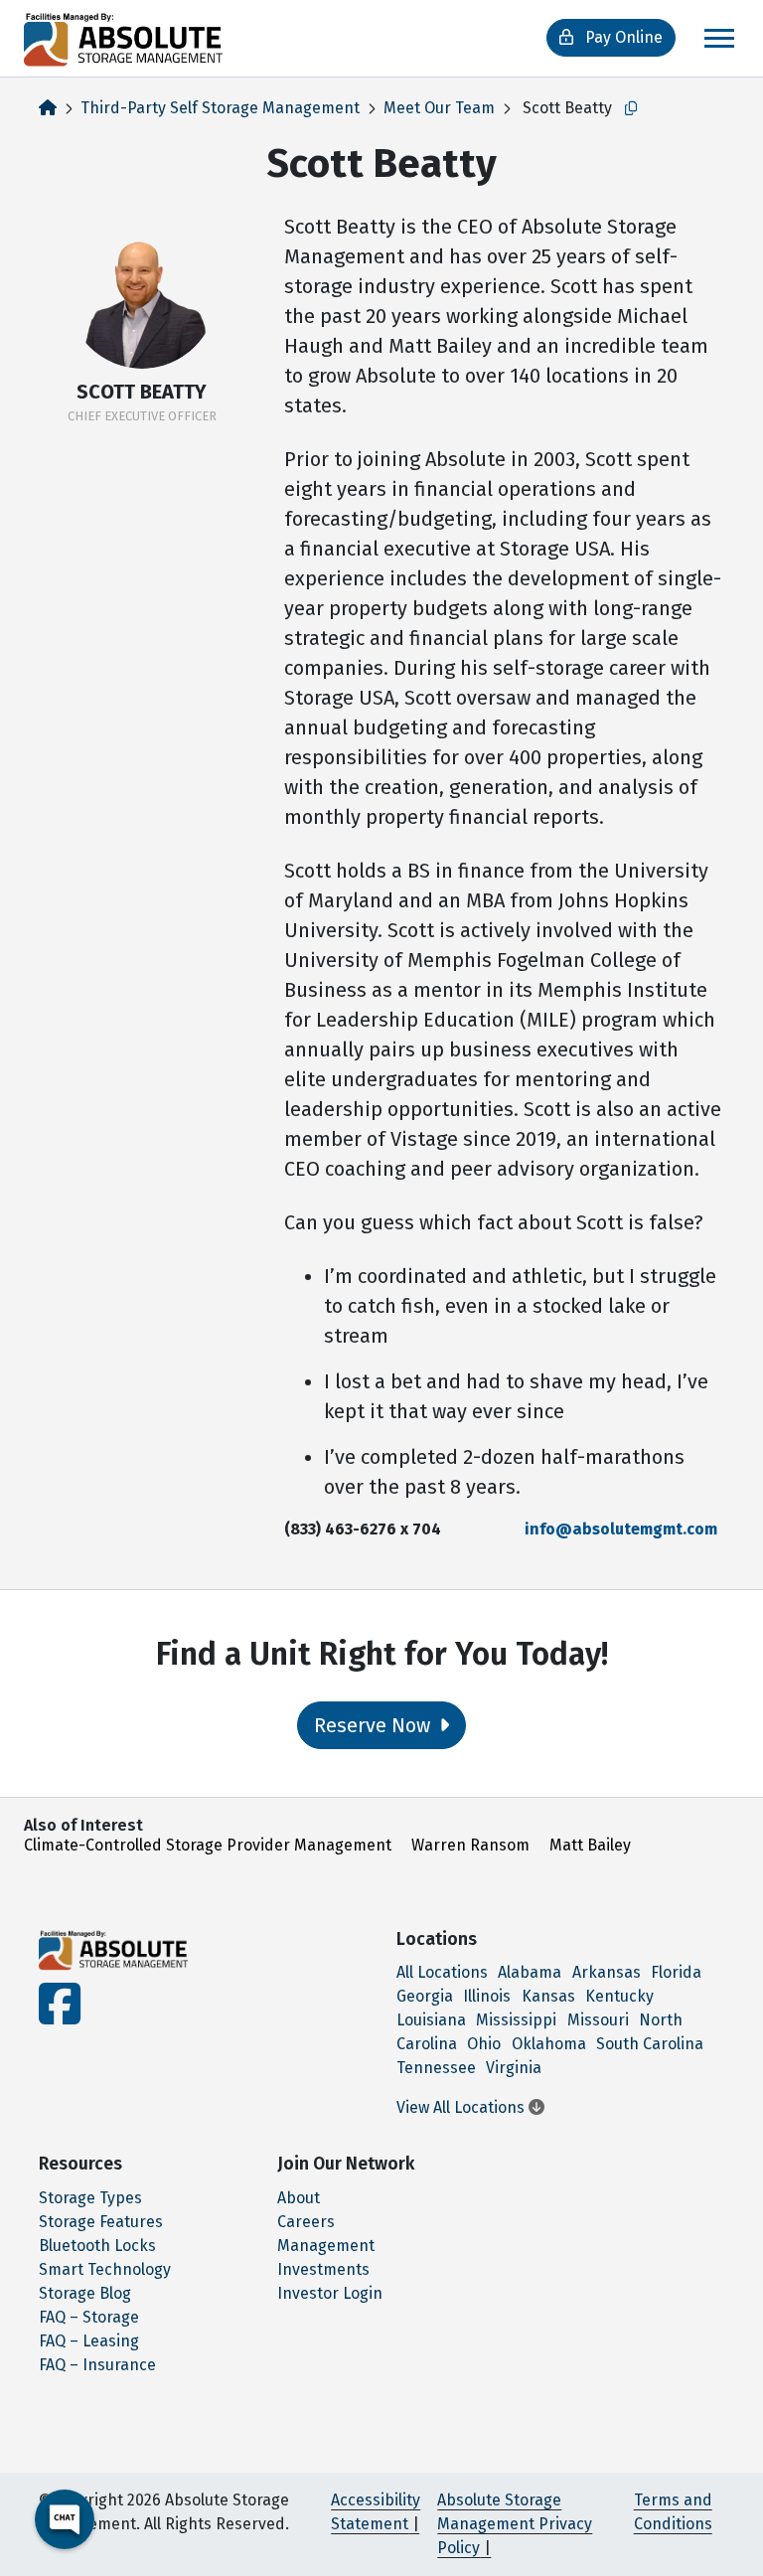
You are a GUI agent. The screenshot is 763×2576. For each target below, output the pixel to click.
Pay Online (622, 37)
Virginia (514, 2068)
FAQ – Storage (89, 2317)
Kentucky (619, 1996)
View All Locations (462, 2107)
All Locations (442, 1972)
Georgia (425, 1996)
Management (326, 2246)
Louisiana (431, 2020)
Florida (676, 1972)
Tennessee (436, 2068)
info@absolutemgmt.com (621, 1529)
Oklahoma (549, 2044)
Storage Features (101, 2222)
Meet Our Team (439, 108)
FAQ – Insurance (97, 2365)
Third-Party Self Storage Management (220, 108)
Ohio (484, 2044)
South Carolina (650, 2044)
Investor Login (330, 2293)
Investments (323, 2269)
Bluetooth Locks (97, 2246)
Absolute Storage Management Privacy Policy (515, 2524)
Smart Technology (105, 2269)
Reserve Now (375, 1725)
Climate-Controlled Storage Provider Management (208, 1845)
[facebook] (60, 2016)
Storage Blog (85, 2293)
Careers (306, 2222)
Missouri (598, 2020)
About (299, 2198)
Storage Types (90, 2198)
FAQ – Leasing (89, 2341)
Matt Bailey (590, 1845)
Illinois (487, 1996)
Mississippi (516, 2020)
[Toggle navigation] (719, 38)
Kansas (548, 1996)
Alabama (530, 1972)
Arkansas (607, 1972)
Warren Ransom (470, 1845)
